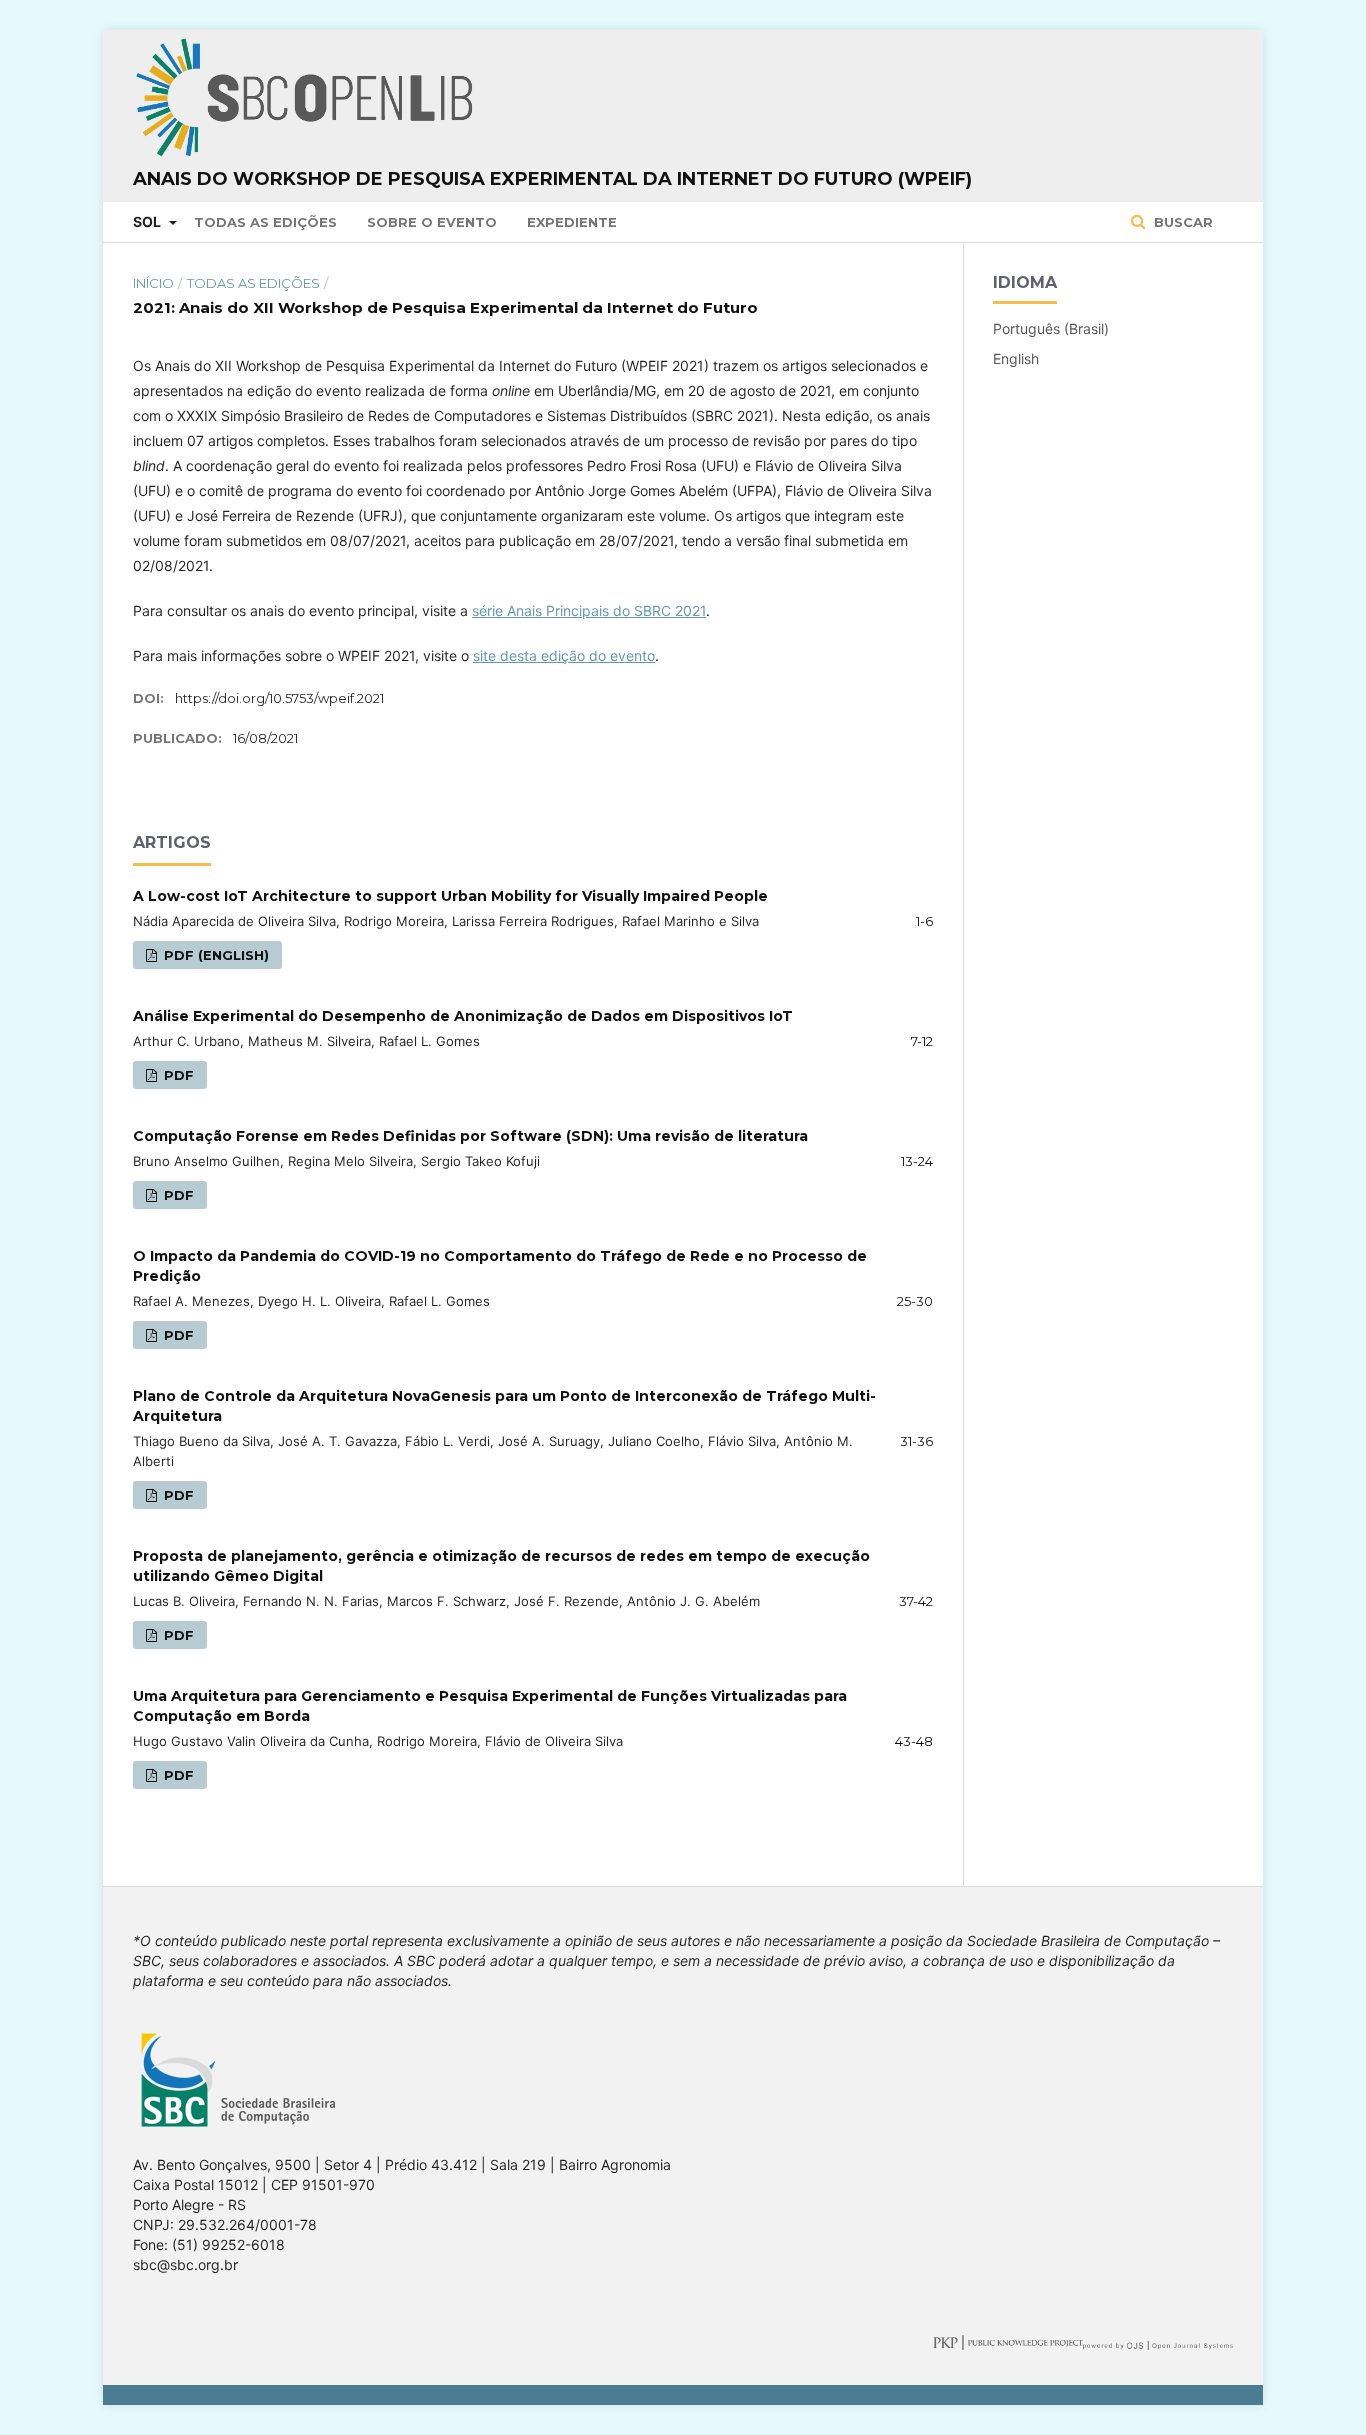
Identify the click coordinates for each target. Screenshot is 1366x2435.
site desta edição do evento (564, 655)
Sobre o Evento (432, 222)
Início (153, 283)
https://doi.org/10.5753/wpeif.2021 (279, 698)
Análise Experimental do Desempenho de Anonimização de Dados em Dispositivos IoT (463, 1016)
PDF (177, 1075)
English (1016, 358)
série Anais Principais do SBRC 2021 (589, 610)
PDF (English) (214, 955)
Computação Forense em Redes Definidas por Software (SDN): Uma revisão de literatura (470, 1136)
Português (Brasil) (1051, 328)
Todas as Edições (265, 222)
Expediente (572, 222)
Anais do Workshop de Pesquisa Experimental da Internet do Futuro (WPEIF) (552, 179)
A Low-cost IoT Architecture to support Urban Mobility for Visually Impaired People (450, 896)
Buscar (1181, 222)
